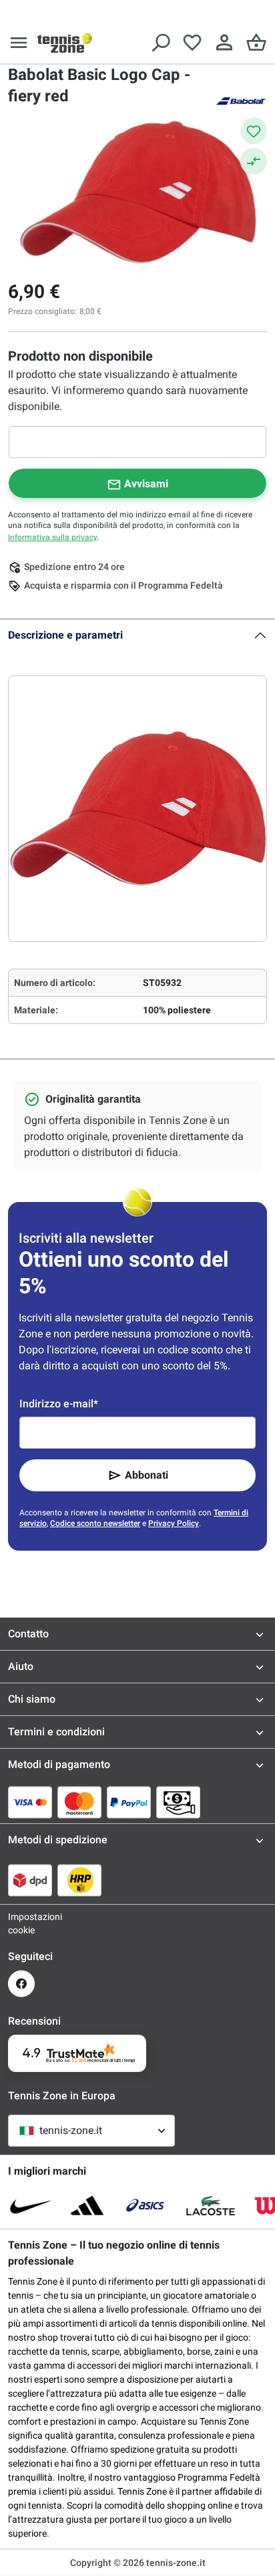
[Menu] (19, 43)
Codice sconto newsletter (95, 1523)
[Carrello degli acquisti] (256, 43)
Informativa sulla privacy (52, 537)
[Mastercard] (79, 1802)
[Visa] (30, 1802)
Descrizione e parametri (65, 635)
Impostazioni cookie (21, 1923)
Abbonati (147, 1475)
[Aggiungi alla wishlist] (254, 131)
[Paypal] (129, 1802)
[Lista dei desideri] (192, 43)
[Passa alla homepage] (65, 43)
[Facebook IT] (21, 1984)
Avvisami (146, 484)
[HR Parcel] (79, 1880)
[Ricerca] (160, 43)
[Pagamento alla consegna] (178, 1802)
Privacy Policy (174, 1523)
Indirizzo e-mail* (59, 1404)
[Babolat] (240, 100)
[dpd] (30, 1880)
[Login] (224, 43)
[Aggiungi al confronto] (254, 161)
